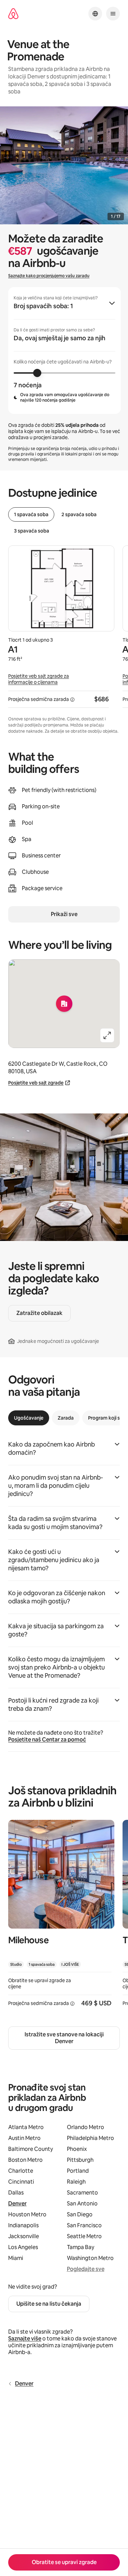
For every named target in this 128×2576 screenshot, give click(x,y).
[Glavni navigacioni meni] (113, 14)
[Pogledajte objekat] (61, 1918)
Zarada (66, 1418)
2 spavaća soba (79, 514)
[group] (65, 350)
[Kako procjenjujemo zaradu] (72, 700)
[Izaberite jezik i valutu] (95, 14)
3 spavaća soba (32, 531)
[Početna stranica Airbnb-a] (13, 14)
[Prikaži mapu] (64, 1004)
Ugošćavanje (29, 1418)
